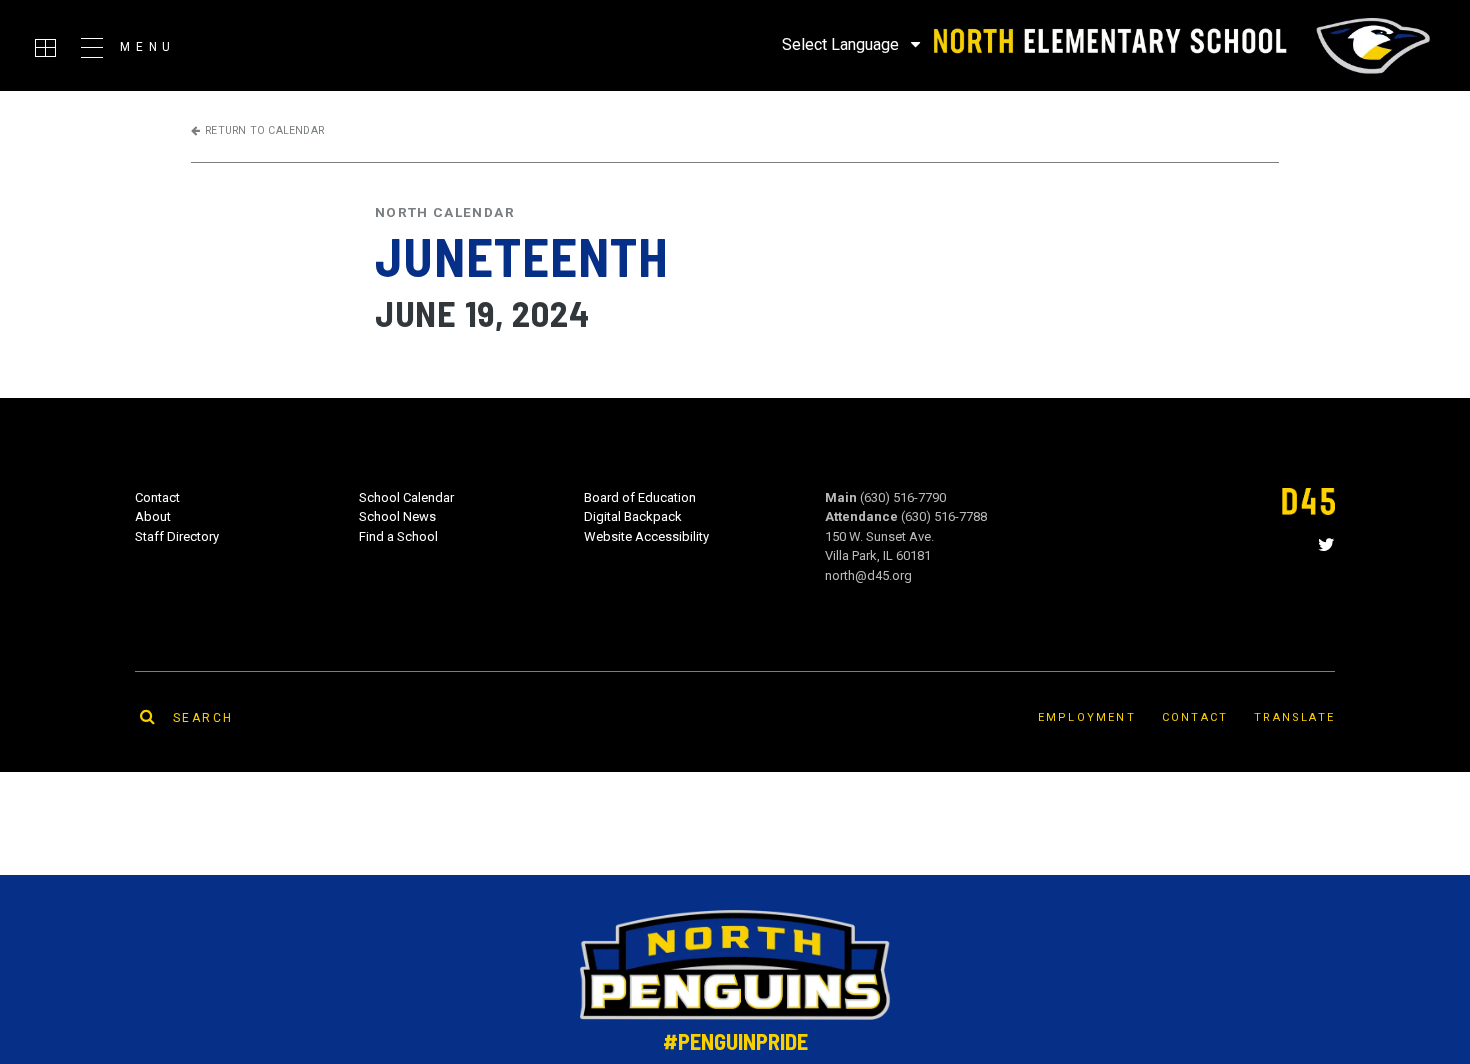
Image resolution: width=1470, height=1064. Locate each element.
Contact (157, 497)
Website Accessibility (646, 536)
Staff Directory (177, 536)
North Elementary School (1179, 46)
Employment (1087, 717)
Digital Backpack (633, 516)
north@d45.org (868, 575)
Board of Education (640, 497)
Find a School (398, 536)
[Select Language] (851, 44)
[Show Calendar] (45, 48)
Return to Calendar (264, 130)
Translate (1294, 717)
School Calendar (406, 497)
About (153, 516)
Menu (148, 47)
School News (397, 516)
